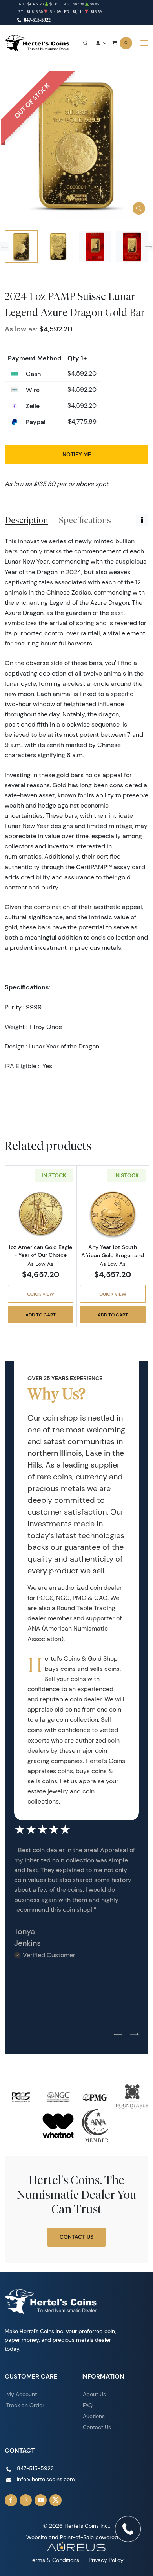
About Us (94, 2394)
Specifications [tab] (85, 520)
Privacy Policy (106, 2560)
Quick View (41, 1294)
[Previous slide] (5, 247)
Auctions (94, 2416)
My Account (22, 2394)
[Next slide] (148, 247)
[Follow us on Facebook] (11, 2500)
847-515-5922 (37, 20)
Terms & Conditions (54, 2560)
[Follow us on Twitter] (56, 2500)
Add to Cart (41, 1315)
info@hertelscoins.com (46, 2479)
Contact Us (76, 2237)
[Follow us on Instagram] (26, 2500)
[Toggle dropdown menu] (142, 520)
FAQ (88, 2405)
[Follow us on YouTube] (41, 2500)
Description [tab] (26, 520)
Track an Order (25, 2405)
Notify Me (77, 454)
